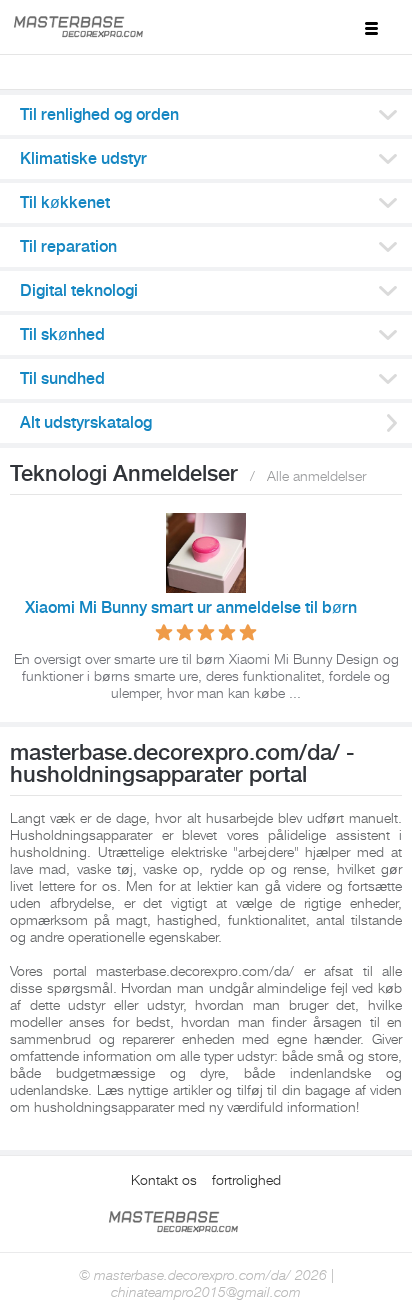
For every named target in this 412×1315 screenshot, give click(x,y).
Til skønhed (62, 335)
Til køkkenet (65, 203)
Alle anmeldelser (316, 476)
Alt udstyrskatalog (86, 423)
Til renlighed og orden (99, 115)
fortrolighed (246, 1180)
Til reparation (68, 247)
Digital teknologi (79, 291)
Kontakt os (164, 1180)
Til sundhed (62, 379)
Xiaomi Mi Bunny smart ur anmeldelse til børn (191, 608)
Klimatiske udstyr (83, 159)
